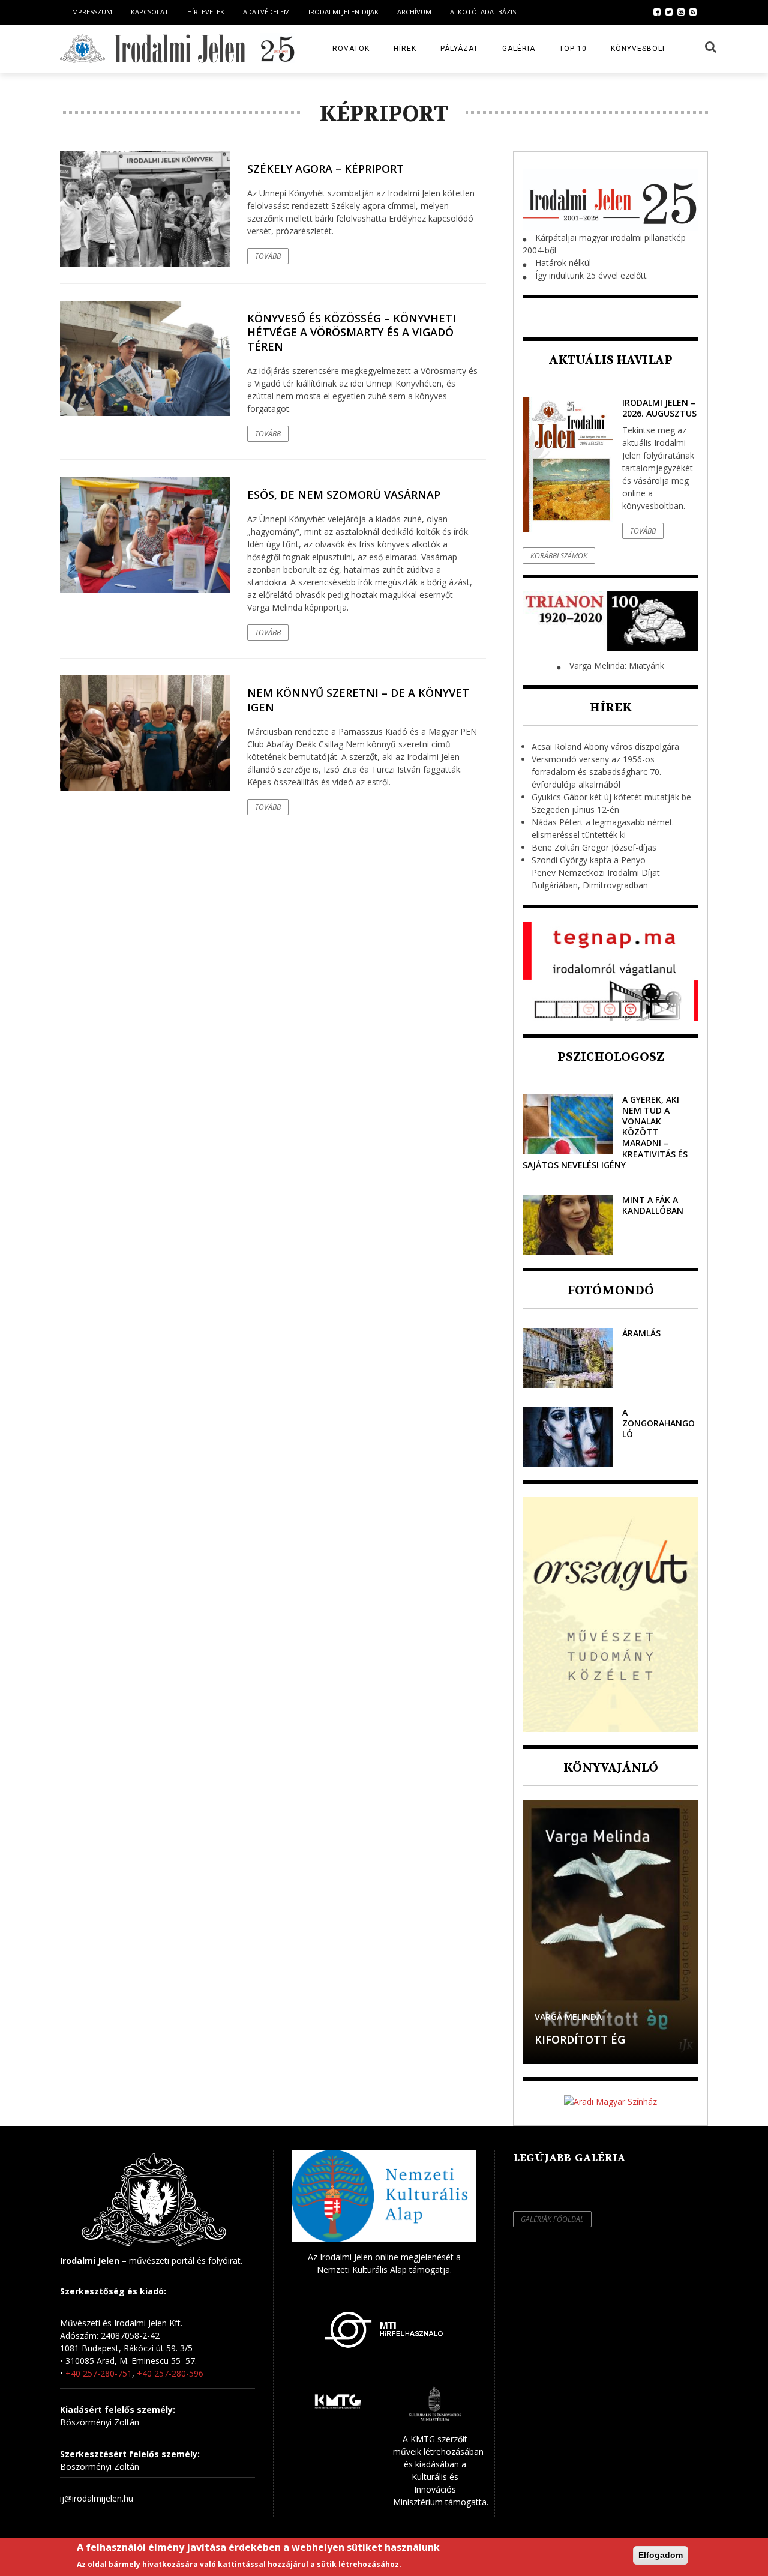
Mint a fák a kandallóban (653, 1205)
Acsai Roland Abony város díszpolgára (605, 747)
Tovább (268, 256)
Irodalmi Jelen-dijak (343, 12)
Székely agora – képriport (325, 169)
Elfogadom (661, 2555)
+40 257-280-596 (170, 2373)
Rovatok (351, 49)
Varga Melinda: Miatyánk (617, 665)
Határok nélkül (563, 263)
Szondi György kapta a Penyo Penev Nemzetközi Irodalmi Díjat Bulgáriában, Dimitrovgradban (596, 873)
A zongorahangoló (658, 1423)
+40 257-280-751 (99, 2373)
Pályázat (459, 49)
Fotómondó (611, 1290)
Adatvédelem (266, 12)
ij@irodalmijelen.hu (97, 2498)
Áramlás (641, 1333)
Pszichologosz (611, 1057)
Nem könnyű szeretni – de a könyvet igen (358, 700)
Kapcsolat (150, 12)
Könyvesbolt (638, 49)
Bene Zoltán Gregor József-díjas (594, 847)
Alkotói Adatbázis (483, 12)
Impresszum (91, 12)
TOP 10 (573, 49)
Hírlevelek (206, 12)
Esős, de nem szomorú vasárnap (344, 495)
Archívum (414, 12)
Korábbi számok (559, 556)
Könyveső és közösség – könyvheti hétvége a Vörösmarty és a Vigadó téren (352, 332)
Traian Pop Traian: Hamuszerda (590, 2032)
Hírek (405, 49)
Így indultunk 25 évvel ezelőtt (591, 275)
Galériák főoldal (552, 2219)
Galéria (519, 49)
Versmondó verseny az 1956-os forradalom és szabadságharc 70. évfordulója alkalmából (596, 772)
